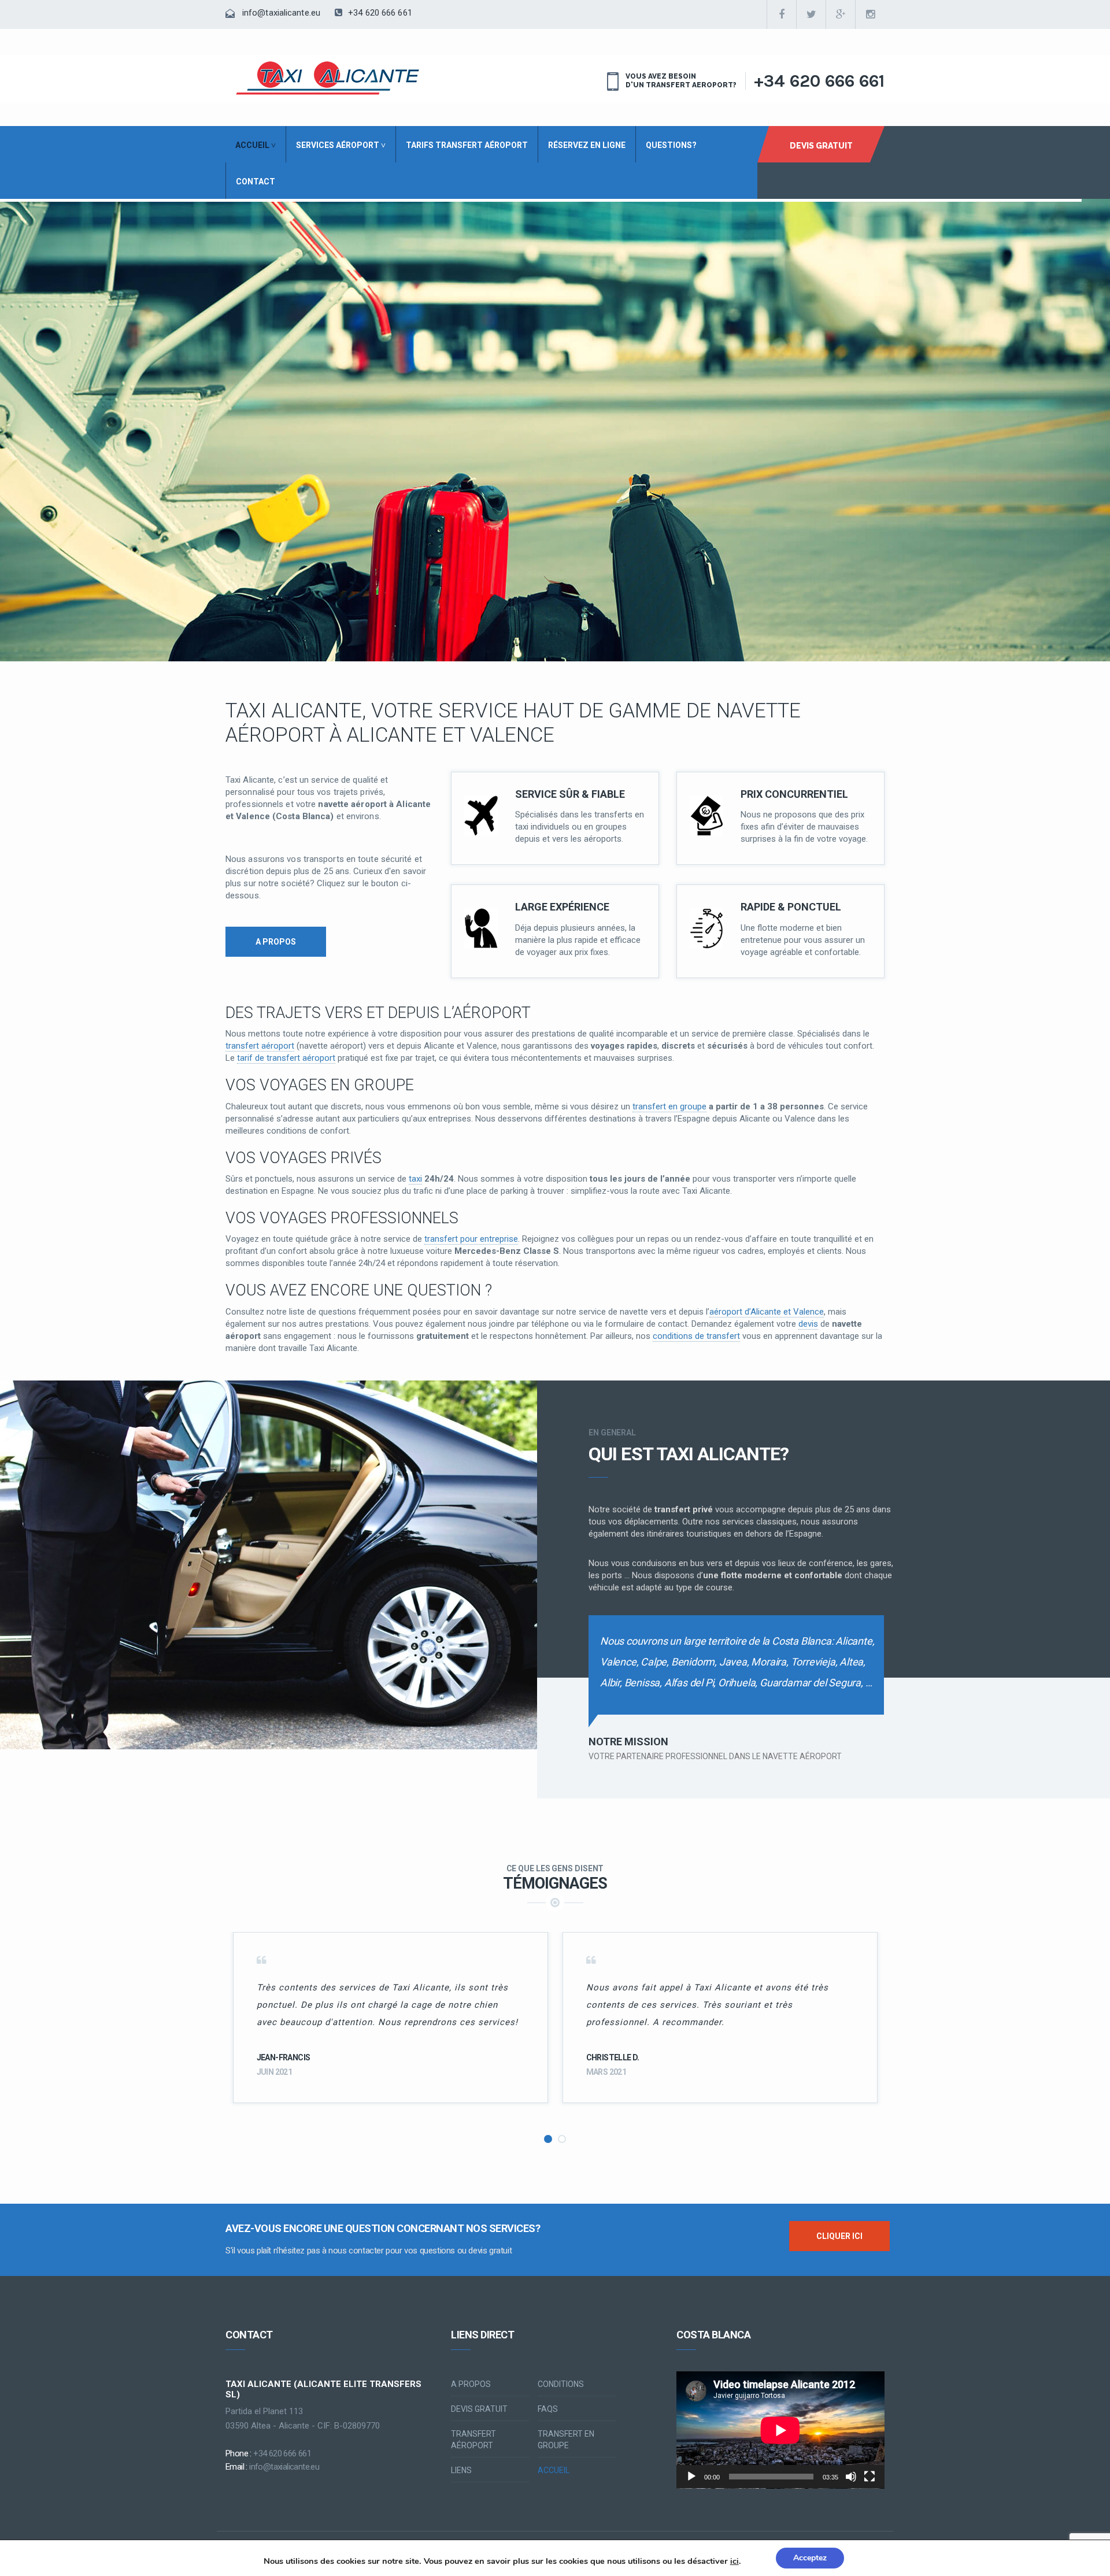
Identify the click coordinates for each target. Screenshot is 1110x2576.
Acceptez (810, 2558)
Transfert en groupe (566, 2440)
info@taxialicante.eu (281, 13)
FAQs (548, 2409)
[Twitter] (811, 14)
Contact (256, 182)
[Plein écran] (869, 2477)
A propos (471, 2384)
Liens (461, 2470)
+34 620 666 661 (379, 13)
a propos (276, 942)
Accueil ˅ (256, 145)
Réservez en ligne (587, 145)
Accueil (554, 2470)
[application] (780, 2430)
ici (735, 2562)
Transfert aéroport (473, 2440)
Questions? (671, 145)
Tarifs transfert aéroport (467, 145)
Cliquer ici (839, 2236)
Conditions (561, 2384)
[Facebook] (782, 14)
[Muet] (851, 2477)
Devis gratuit (479, 2409)
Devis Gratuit (821, 146)
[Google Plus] (841, 14)
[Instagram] (870, 14)
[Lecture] (691, 2477)
